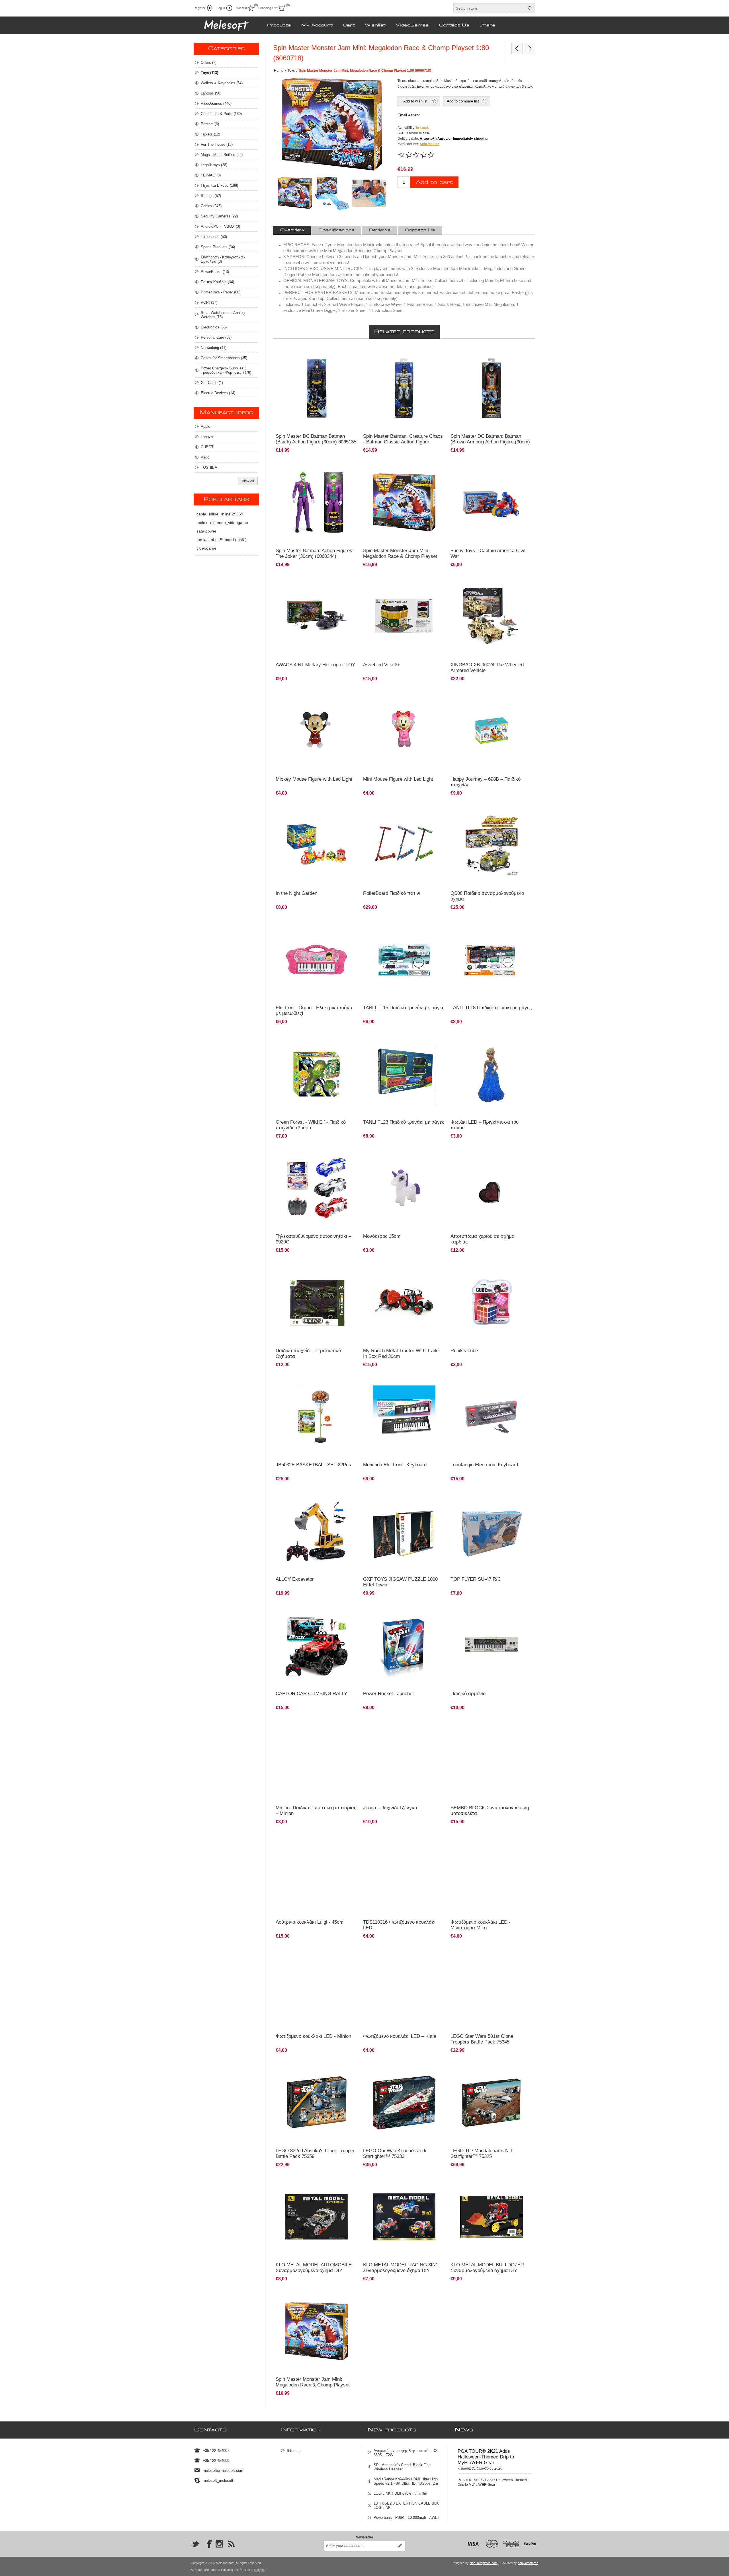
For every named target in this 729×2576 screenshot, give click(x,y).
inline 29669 (232, 514)
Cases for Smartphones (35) (224, 358)
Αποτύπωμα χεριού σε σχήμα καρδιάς (483, 1239)
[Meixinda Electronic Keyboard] (404, 1417)
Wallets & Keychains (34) (222, 83)
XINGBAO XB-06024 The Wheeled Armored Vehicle (487, 668)
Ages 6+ (285, 810)
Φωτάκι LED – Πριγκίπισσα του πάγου (485, 1125)
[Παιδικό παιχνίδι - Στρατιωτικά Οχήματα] (317, 1303)
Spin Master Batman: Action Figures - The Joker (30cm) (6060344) (316, 553)
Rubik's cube (464, 1351)
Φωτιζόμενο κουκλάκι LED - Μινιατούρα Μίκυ (481, 1925)
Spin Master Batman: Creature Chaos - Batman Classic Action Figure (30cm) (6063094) (403, 442)
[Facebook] (207, 2544)
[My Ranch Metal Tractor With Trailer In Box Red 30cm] (404, 1303)
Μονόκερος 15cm (382, 1236)
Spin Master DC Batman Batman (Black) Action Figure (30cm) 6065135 (316, 439)
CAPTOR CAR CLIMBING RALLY (311, 1694)
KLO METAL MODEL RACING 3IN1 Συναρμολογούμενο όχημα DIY (401, 2268)
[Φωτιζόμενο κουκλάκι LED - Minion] (317, 1988)
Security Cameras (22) (219, 216)
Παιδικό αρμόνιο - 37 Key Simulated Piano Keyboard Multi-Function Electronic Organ (399, 1384)
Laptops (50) (211, 93)
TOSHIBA (209, 467)
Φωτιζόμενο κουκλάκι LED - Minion (313, 2036)
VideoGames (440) (216, 103)
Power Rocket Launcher (389, 1694)
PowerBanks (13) (215, 272)
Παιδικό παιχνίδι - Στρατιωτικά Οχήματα (308, 1353)
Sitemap (294, 2451)
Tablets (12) (210, 134)
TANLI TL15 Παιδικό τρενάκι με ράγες (404, 1008)
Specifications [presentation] (337, 230)
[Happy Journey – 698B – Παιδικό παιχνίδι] (492, 731)
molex (202, 523)
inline (214, 514)
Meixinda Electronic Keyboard (395, 1465)
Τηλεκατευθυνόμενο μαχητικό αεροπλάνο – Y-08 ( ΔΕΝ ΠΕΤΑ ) (491, 1498)
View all (248, 481)
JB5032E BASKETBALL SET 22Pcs (313, 1465)
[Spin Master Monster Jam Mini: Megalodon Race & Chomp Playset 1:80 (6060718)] (404, 502)
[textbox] (489, 8)
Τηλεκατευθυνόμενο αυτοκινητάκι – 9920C (313, 1239)
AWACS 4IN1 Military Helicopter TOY (315, 665)
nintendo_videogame (229, 523)
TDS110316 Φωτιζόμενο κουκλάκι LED (399, 1925)
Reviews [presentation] (380, 230)
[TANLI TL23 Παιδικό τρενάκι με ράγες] (404, 1074)
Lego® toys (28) (214, 165)
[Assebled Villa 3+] (404, 617)
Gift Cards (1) (212, 383)
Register (199, 8)
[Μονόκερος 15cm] (404, 1188)
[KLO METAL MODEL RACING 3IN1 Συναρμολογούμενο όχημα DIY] (404, 2217)
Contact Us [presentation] (420, 230)
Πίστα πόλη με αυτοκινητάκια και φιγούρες (399, 581)
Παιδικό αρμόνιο (466, 1381)
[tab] (292, 230)
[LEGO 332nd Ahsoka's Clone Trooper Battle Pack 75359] (317, 2103)
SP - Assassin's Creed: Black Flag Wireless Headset (402, 2467)
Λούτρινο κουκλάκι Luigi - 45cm (310, 1922)
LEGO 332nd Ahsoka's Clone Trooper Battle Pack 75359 (315, 2153)
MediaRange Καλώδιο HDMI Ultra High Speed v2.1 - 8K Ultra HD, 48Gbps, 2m (406, 2481)
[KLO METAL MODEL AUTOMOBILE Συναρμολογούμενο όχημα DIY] (317, 2217)
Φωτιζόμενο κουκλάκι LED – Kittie (400, 2036)
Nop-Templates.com (484, 2563)
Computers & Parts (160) (221, 114)
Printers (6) (210, 124)
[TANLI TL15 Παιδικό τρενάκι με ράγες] (404, 960)
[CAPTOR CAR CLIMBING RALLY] (317, 1645)
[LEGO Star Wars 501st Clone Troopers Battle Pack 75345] (492, 1988)
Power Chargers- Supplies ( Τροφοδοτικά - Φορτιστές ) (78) (226, 370)
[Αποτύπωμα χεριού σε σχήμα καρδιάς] (492, 1188)
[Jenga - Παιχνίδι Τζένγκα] (404, 1760)
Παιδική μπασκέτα (293, 1381)
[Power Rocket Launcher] (404, 1645)
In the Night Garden (296, 893)
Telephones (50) (214, 237)
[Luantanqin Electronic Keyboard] (492, 1417)
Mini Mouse (375, 1838)
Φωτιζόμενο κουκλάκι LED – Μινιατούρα (310, 695)
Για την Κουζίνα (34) (217, 282)
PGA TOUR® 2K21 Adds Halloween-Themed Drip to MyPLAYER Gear (486, 2457)
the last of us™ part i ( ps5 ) (222, 540)
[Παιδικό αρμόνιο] (492, 1645)
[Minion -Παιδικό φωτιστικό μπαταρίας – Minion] (317, 1760)
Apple (205, 426)
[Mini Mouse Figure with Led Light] (317, 731)
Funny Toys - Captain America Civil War (488, 553)
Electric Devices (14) (218, 393)
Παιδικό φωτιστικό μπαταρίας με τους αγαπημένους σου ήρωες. (307, 1727)
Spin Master (429, 144)
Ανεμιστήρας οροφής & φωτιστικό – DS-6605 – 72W (406, 2453)
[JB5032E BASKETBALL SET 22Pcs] (317, 1417)
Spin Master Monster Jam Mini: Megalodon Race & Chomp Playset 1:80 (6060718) (400, 556)
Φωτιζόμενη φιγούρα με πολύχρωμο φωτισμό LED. (313, 1955)
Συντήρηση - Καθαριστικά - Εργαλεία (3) (223, 259)
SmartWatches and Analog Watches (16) (223, 315)
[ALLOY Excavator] (317, 1531)
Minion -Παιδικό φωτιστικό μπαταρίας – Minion (316, 1811)
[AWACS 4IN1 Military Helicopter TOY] (317, 617)
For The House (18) (217, 144)
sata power (206, 531)
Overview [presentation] (292, 230)
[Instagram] (219, 2544)
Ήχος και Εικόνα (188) (219, 185)
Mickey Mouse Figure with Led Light (314, 779)
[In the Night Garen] (317, 845)
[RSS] (231, 2544)
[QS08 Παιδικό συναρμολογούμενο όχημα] (492, 845)
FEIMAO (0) (211, 175)
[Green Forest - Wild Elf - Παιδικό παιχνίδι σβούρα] (317, 1074)
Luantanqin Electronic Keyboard (484, 1465)
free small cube (465, 1267)
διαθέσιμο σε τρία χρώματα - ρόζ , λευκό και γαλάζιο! (487, 1041)
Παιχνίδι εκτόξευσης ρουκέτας (389, 1610)
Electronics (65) (214, 327)
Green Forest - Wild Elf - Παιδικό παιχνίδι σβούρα (311, 1125)
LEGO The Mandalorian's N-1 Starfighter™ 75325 (482, 2153)
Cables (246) (211, 206)
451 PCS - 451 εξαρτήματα (474, 581)
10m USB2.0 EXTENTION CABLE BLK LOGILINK (406, 2505)
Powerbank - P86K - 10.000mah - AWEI (406, 2518)
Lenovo (207, 437)
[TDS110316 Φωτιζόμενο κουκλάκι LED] (404, 1874)
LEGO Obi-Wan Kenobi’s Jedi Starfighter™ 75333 (395, 2153)
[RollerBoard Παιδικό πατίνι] (404, 845)
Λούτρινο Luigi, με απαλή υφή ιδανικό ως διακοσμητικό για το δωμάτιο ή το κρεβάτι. (311, 1841)
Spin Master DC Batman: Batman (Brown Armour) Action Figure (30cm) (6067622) (490, 442)
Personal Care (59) (216, 337)
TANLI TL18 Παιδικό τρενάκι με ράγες (491, 1008)
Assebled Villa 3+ (382, 665)
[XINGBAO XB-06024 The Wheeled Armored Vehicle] (492, 617)
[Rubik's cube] (492, 1303)
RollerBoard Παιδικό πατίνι (392, 893)
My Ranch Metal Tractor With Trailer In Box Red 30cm (402, 1353)
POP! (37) (209, 302)
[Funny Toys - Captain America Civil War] (492, 502)
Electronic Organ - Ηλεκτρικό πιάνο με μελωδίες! (314, 1011)
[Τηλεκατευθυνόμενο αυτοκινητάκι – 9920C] (317, 1188)
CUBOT (207, 447)
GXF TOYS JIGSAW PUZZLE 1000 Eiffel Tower (400, 1582)
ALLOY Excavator (295, 1579)
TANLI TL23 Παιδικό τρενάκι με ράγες (404, 1122)
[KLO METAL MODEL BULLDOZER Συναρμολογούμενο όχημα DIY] (492, 2217)
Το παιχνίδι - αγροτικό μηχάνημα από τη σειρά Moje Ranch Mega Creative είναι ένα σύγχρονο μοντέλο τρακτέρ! (402, 1272)
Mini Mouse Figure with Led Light (398, 779)
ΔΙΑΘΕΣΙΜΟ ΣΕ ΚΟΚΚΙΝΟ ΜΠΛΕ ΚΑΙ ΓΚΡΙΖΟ (314, 1153)
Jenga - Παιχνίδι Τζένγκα (390, 1808)
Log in (221, 8)
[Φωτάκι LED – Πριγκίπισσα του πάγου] (492, 1074)
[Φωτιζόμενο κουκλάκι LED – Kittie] (404, 1988)
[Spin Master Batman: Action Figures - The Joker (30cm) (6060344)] (317, 502)
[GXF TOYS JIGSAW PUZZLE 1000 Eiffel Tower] (404, 1531)
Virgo (205, 457)
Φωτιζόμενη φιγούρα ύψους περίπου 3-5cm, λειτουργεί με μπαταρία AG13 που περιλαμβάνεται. (488, 1843)
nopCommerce (528, 2563)
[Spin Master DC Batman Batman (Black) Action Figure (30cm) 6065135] (317, 388)
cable (201, 514)
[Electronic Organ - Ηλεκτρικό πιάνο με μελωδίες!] (317, 960)
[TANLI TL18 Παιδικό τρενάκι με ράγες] (492, 960)
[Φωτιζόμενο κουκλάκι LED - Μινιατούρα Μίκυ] (492, 1874)
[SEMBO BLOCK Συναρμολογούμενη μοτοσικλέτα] (492, 1760)
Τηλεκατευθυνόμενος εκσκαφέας (303, 1495)
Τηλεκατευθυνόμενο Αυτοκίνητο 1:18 (307, 1610)
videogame (206, 548)
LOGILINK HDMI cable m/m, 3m (400, 2493)
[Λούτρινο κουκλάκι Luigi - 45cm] (317, 1874)
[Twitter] (195, 2544)
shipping (260, 2570)
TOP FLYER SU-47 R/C (476, 1579)
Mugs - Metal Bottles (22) (222, 155)
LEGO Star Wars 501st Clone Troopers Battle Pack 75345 (482, 2039)
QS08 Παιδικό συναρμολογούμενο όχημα (487, 896)
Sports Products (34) (218, 247)
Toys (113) (209, 73)
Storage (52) (211, 196)
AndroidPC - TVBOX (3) (220, 226)
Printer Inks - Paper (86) (221, 292)
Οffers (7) (209, 62)
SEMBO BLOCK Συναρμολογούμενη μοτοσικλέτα (490, 1811)
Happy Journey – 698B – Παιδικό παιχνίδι (486, 782)
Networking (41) (214, 348)
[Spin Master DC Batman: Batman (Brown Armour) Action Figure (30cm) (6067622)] (492, 388)
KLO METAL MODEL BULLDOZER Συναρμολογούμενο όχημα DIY (487, 2268)
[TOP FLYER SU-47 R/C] (492, 1531)
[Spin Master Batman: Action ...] (517, 48)
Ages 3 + (460, 695)
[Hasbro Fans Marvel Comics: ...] (530, 48)
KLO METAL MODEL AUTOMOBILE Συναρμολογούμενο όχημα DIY (314, 2268)
